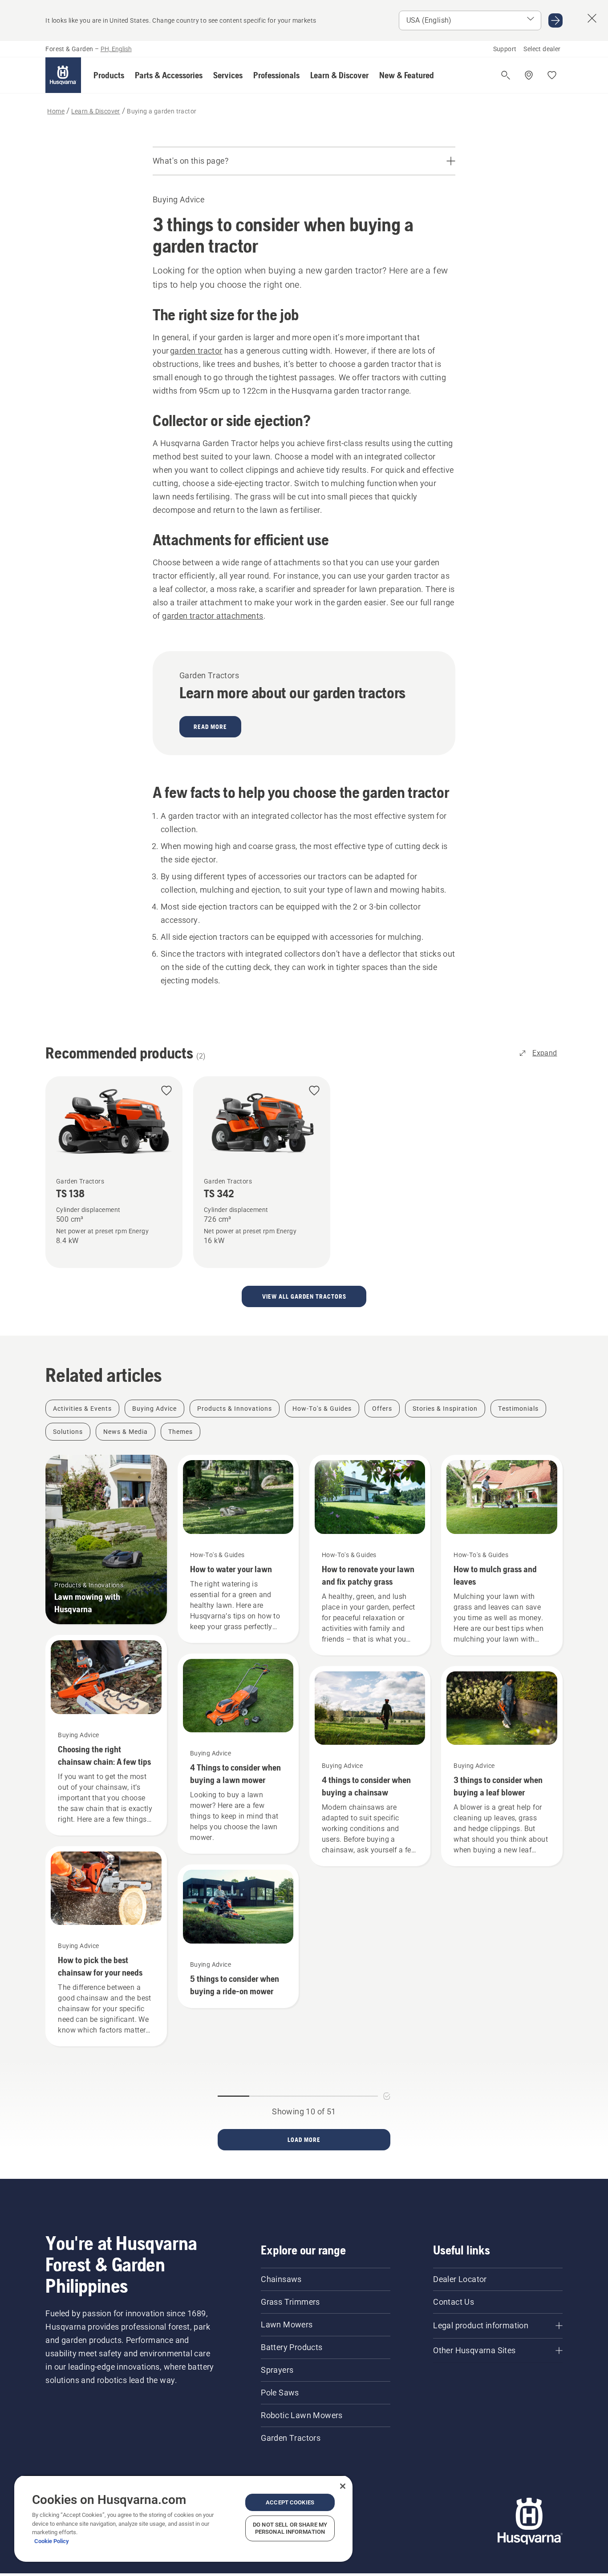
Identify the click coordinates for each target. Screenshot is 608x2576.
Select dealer (542, 49)
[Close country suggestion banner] (592, 18)
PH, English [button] (116, 49)
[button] (109, 75)
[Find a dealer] (529, 75)
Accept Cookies (290, 2502)
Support (505, 49)
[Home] (63, 75)
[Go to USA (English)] (555, 20)
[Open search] (506, 75)
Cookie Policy (52, 2541)
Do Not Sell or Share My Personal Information (290, 2528)
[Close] (343, 2486)
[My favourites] (552, 75)
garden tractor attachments (213, 616)
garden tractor (196, 351)
